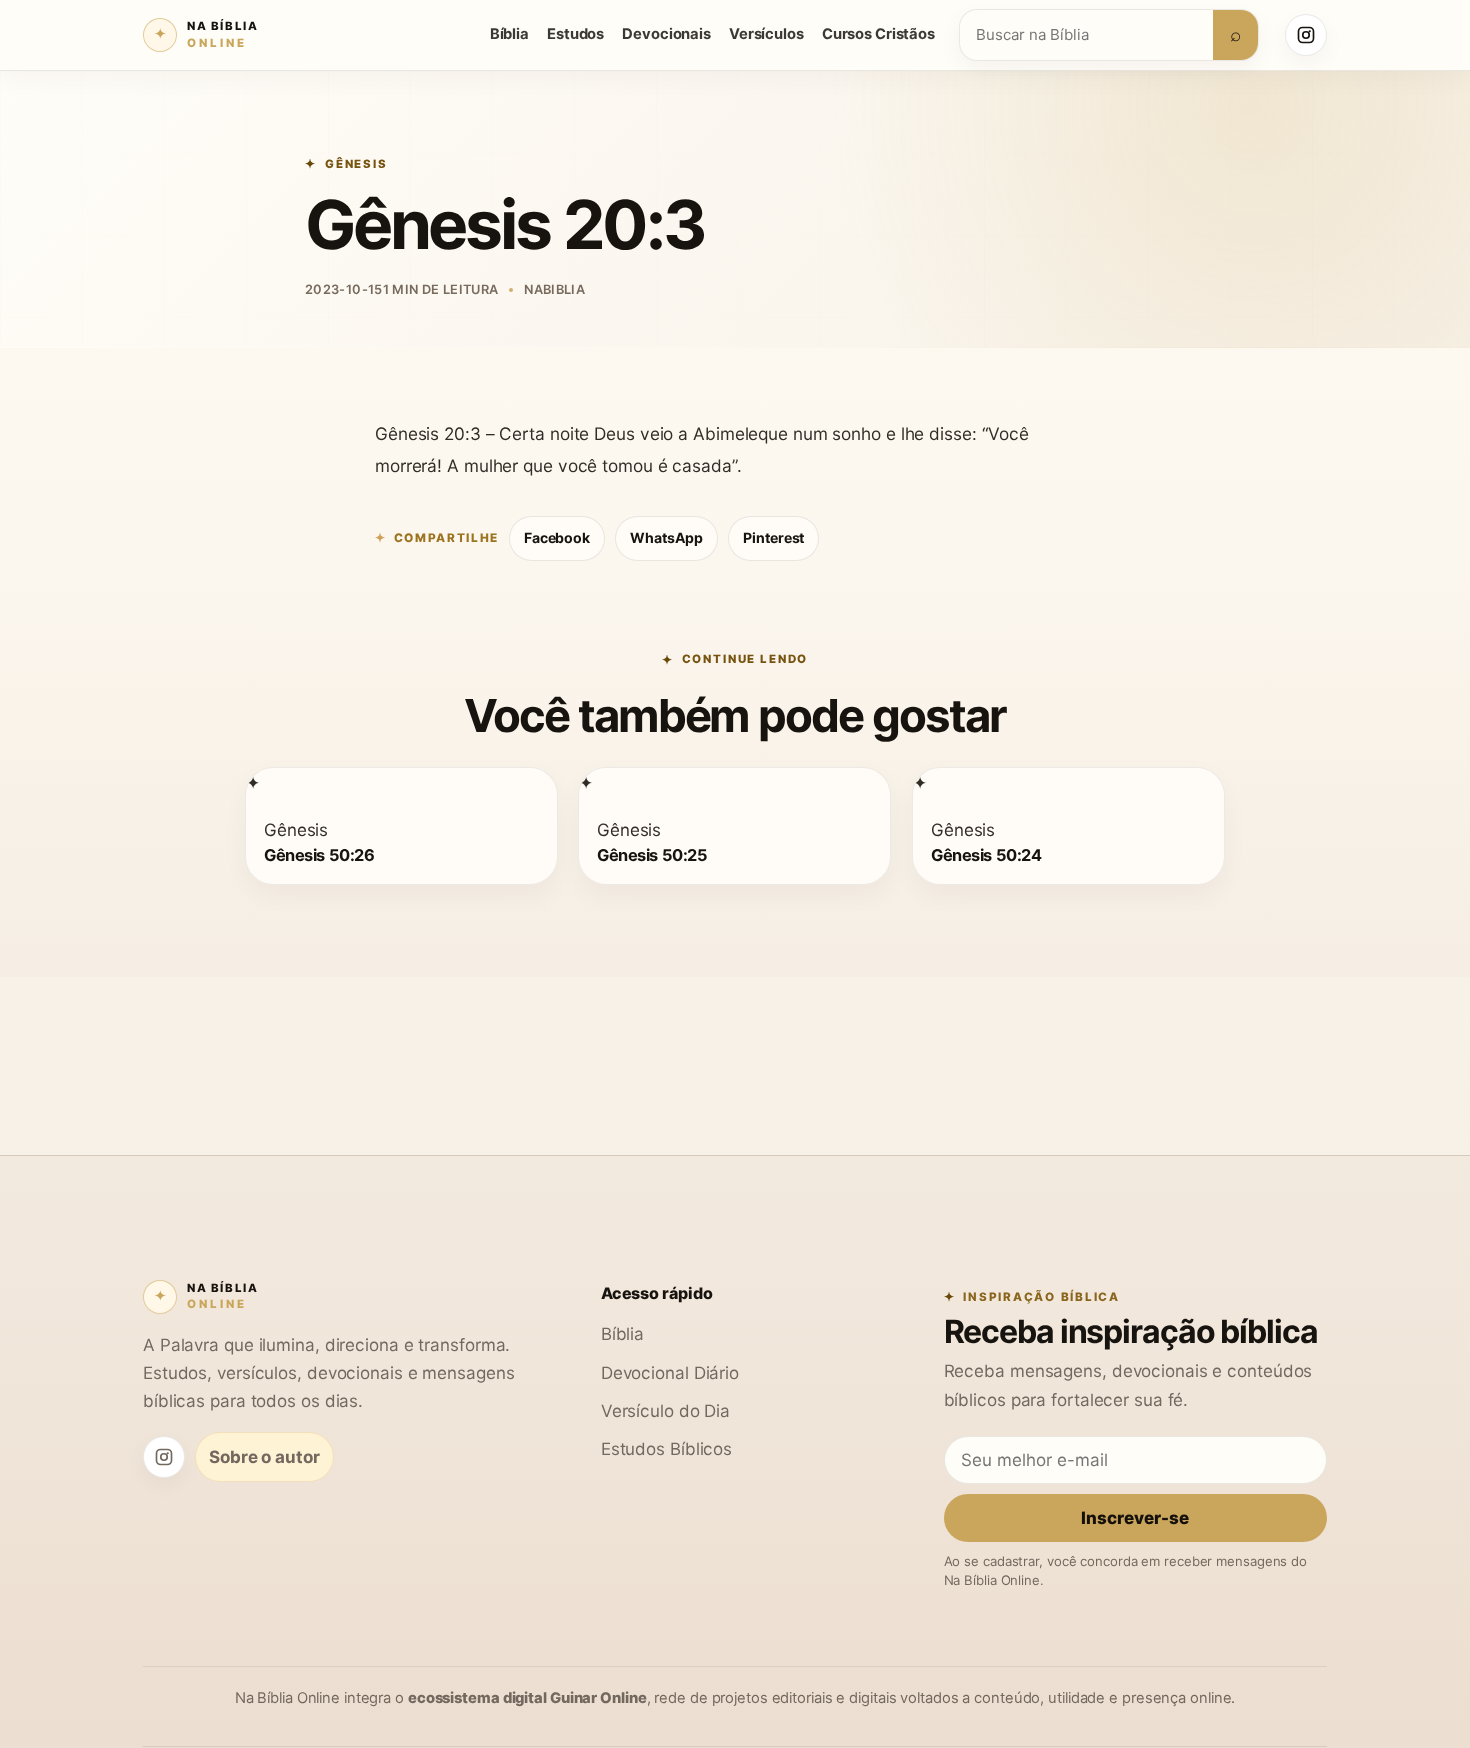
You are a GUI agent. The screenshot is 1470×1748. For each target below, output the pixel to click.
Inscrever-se (1135, 1517)
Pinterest (773, 537)
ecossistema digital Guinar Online (527, 1698)
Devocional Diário (670, 1372)
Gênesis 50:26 (319, 855)
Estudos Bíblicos (666, 1448)
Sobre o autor (264, 1456)
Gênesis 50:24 (986, 855)
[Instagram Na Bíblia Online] (1306, 35)
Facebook (557, 537)
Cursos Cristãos (878, 34)
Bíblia (509, 34)
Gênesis (356, 164)
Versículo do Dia (665, 1410)
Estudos (575, 34)
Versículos (766, 34)
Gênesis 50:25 (652, 855)
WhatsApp (666, 537)
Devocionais (666, 34)
